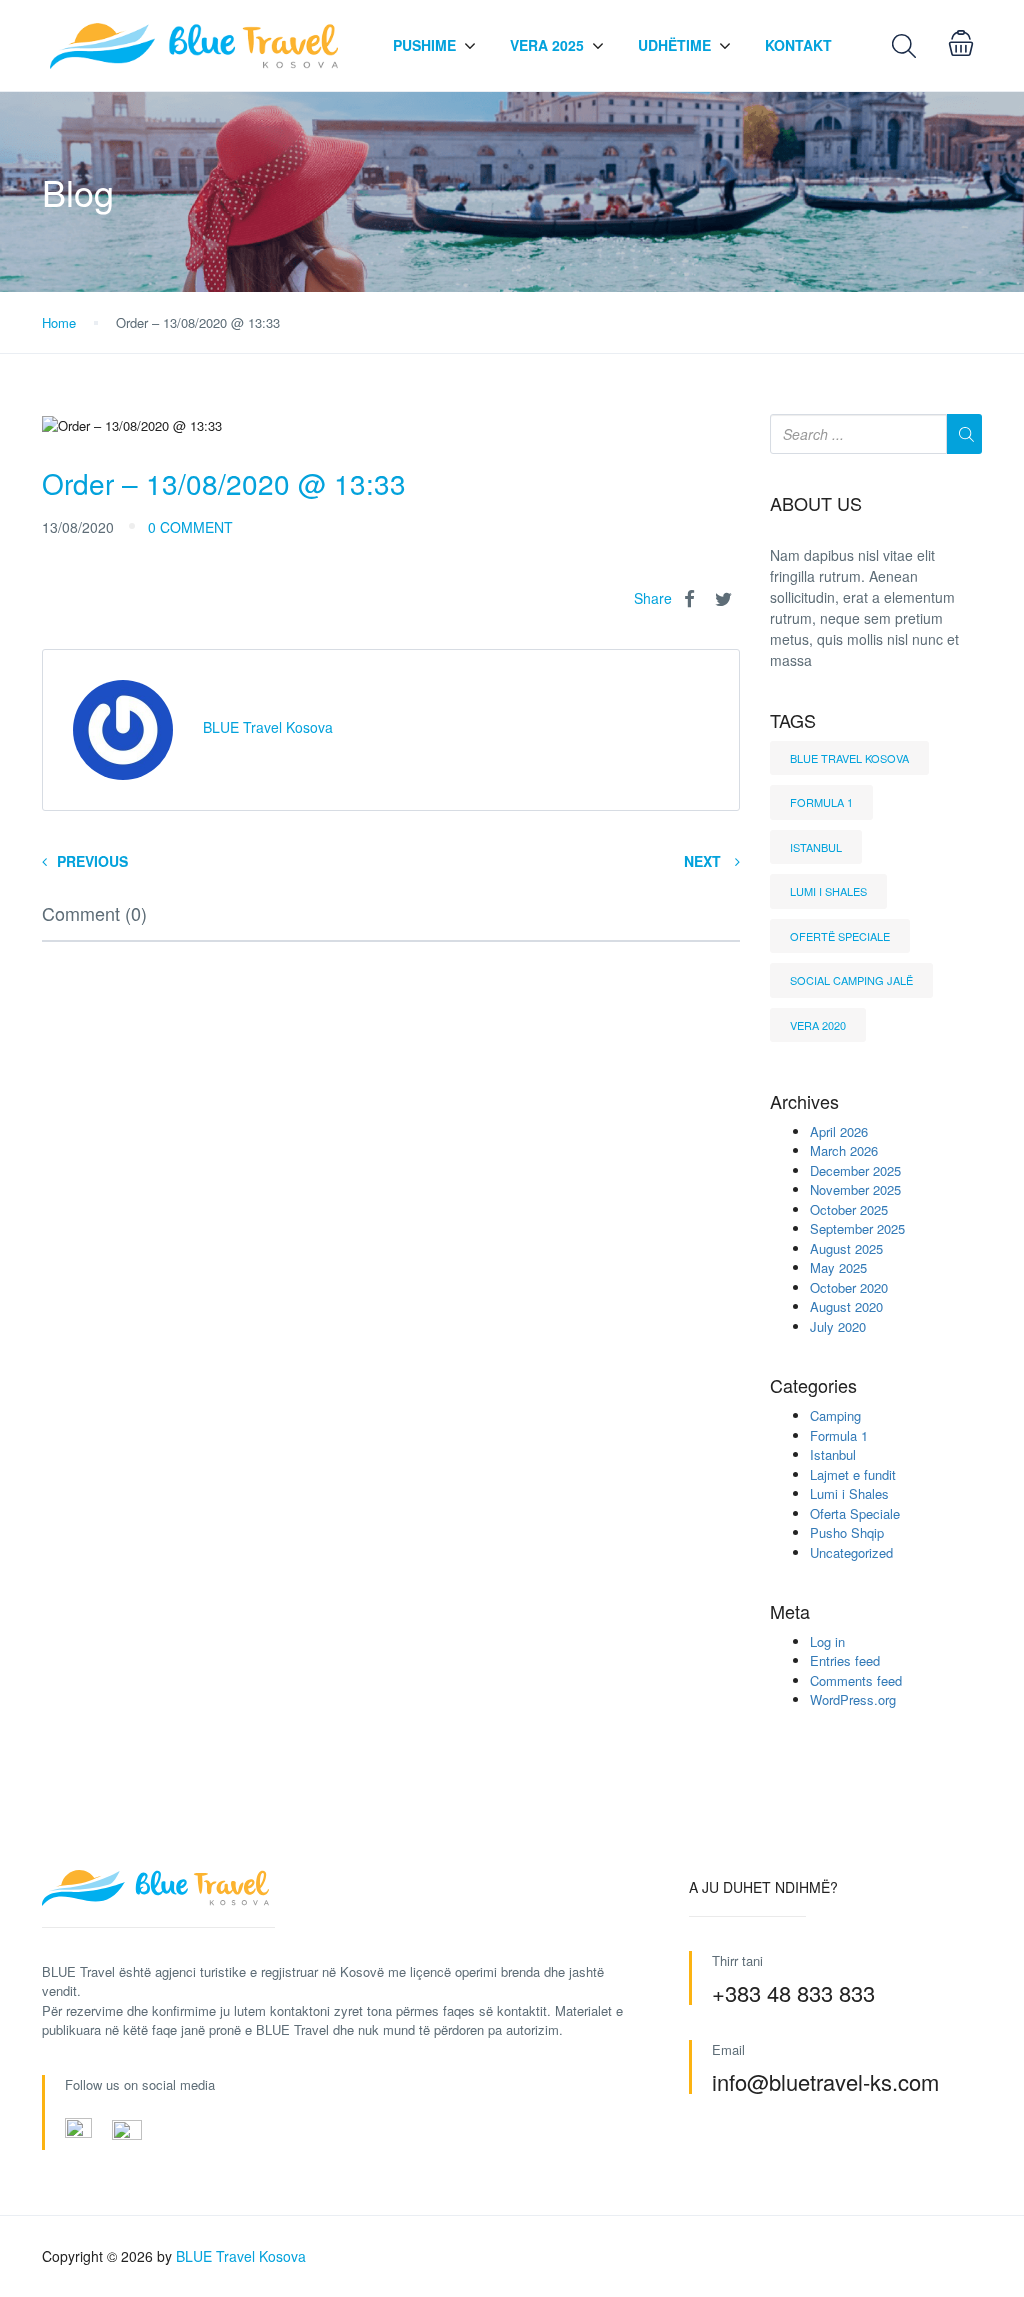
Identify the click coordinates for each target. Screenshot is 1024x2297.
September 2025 (857, 1228)
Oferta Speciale (855, 1513)
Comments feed (856, 1680)
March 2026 (844, 1150)
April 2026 (839, 1131)
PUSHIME (424, 45)
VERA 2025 (547, 45)
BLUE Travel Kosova (849, 758)
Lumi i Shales (828, 891)
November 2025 (855, 1189)
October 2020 (849, 1287)
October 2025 (849, 1209)
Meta (790, 1612)
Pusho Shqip (847, 1532)
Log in (827, 1641)
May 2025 (838, 1267)
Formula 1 (821, 802)
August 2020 (846, 1306)
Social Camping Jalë (851, 980)
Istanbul (816, 847)
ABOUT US (816, 504)
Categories (813, 1386)
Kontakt (798, 45)
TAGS (793, 721)
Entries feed (845, 1660)
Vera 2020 (818, 1025)
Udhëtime (674, 45)
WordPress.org (853, 1699)
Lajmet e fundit (853, 1474)
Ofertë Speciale (840, 936)
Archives (804, 1102)
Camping (835, 1415)
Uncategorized (851, 1552)
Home (59, 322)
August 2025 (846, 1248)
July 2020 (838, 1326)
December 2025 (855, 1170)
